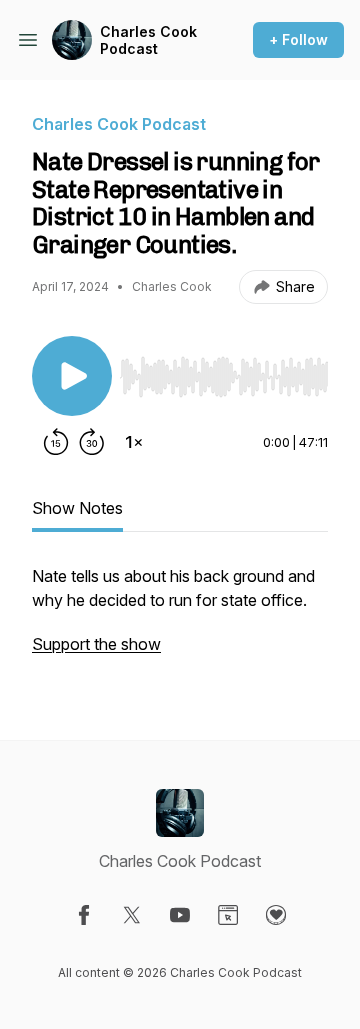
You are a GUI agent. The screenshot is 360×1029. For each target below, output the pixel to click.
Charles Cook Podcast (148, 40)
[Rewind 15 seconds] (56, 442)
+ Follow (298, 39)
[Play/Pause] (72, 376)
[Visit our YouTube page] (180, 915)
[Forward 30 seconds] (92, 442)
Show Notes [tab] (77, 508)
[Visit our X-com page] (132, 915)
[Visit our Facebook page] (84, 915)
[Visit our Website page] (228, 915)
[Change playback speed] (134, 442)
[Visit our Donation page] (276, 915)
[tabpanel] (180, 620)
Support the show (96, 644)
